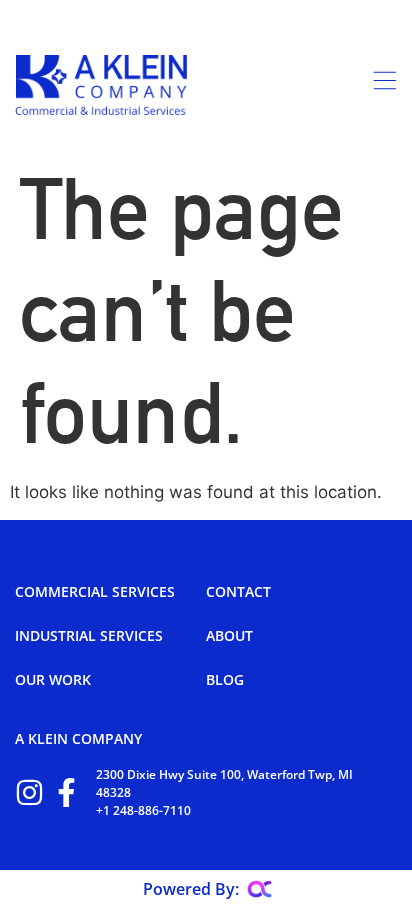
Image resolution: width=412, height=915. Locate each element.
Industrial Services (89, 635)
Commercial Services (95, 591)
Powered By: (191, 889)
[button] (292, 85)
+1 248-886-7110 (143, 810)
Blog (225, 679)
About (229, 635)
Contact (238, 591)
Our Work (53, 679)
